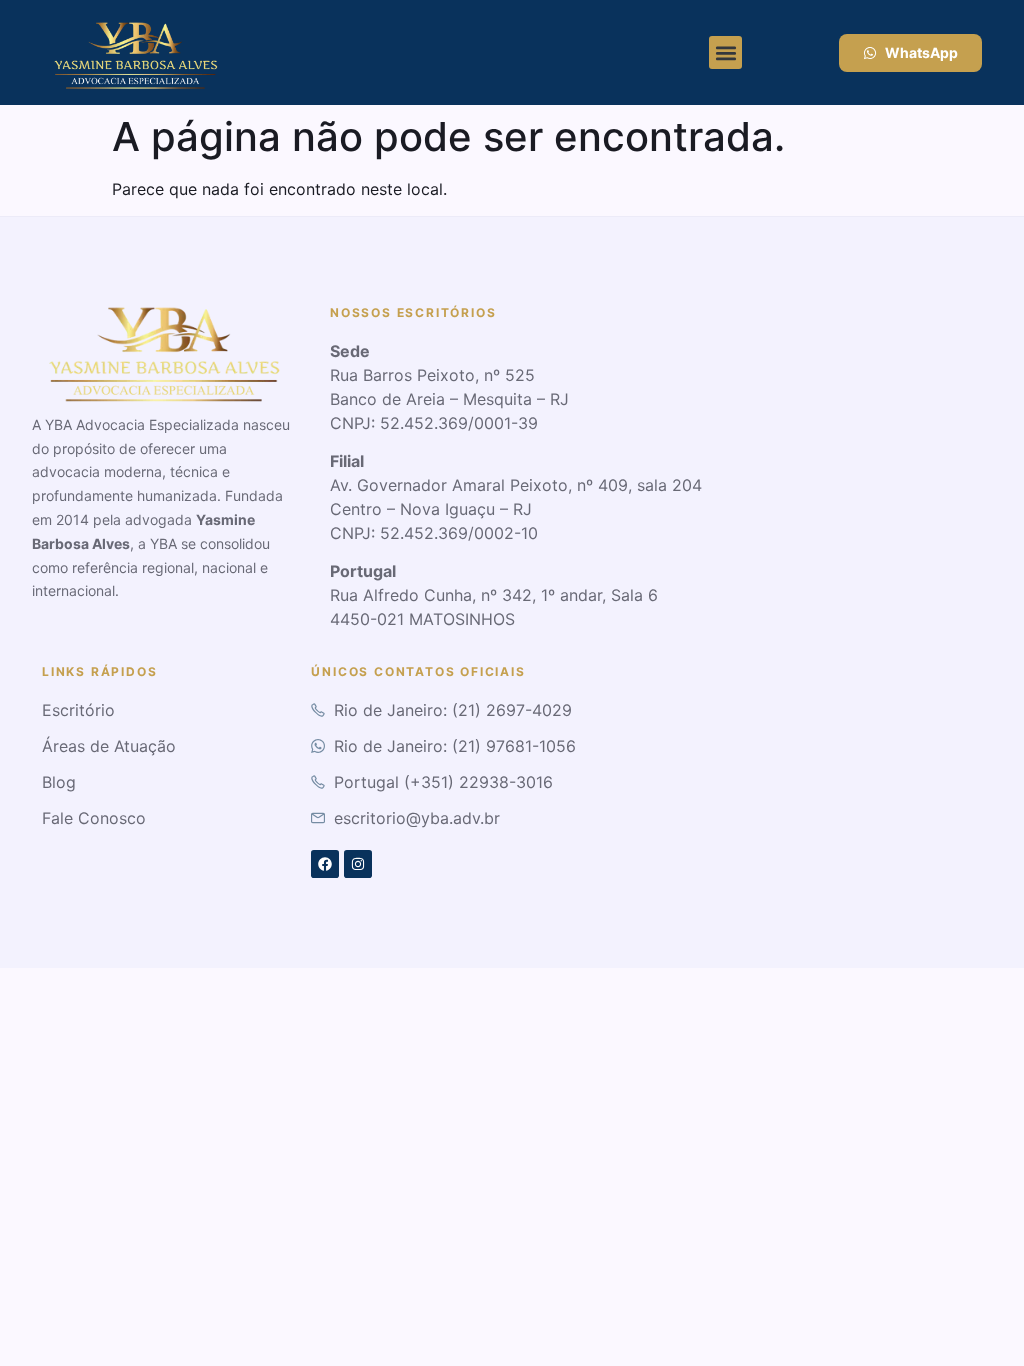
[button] (725, 52)
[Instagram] (358, 864)
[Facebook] (325, 864)
